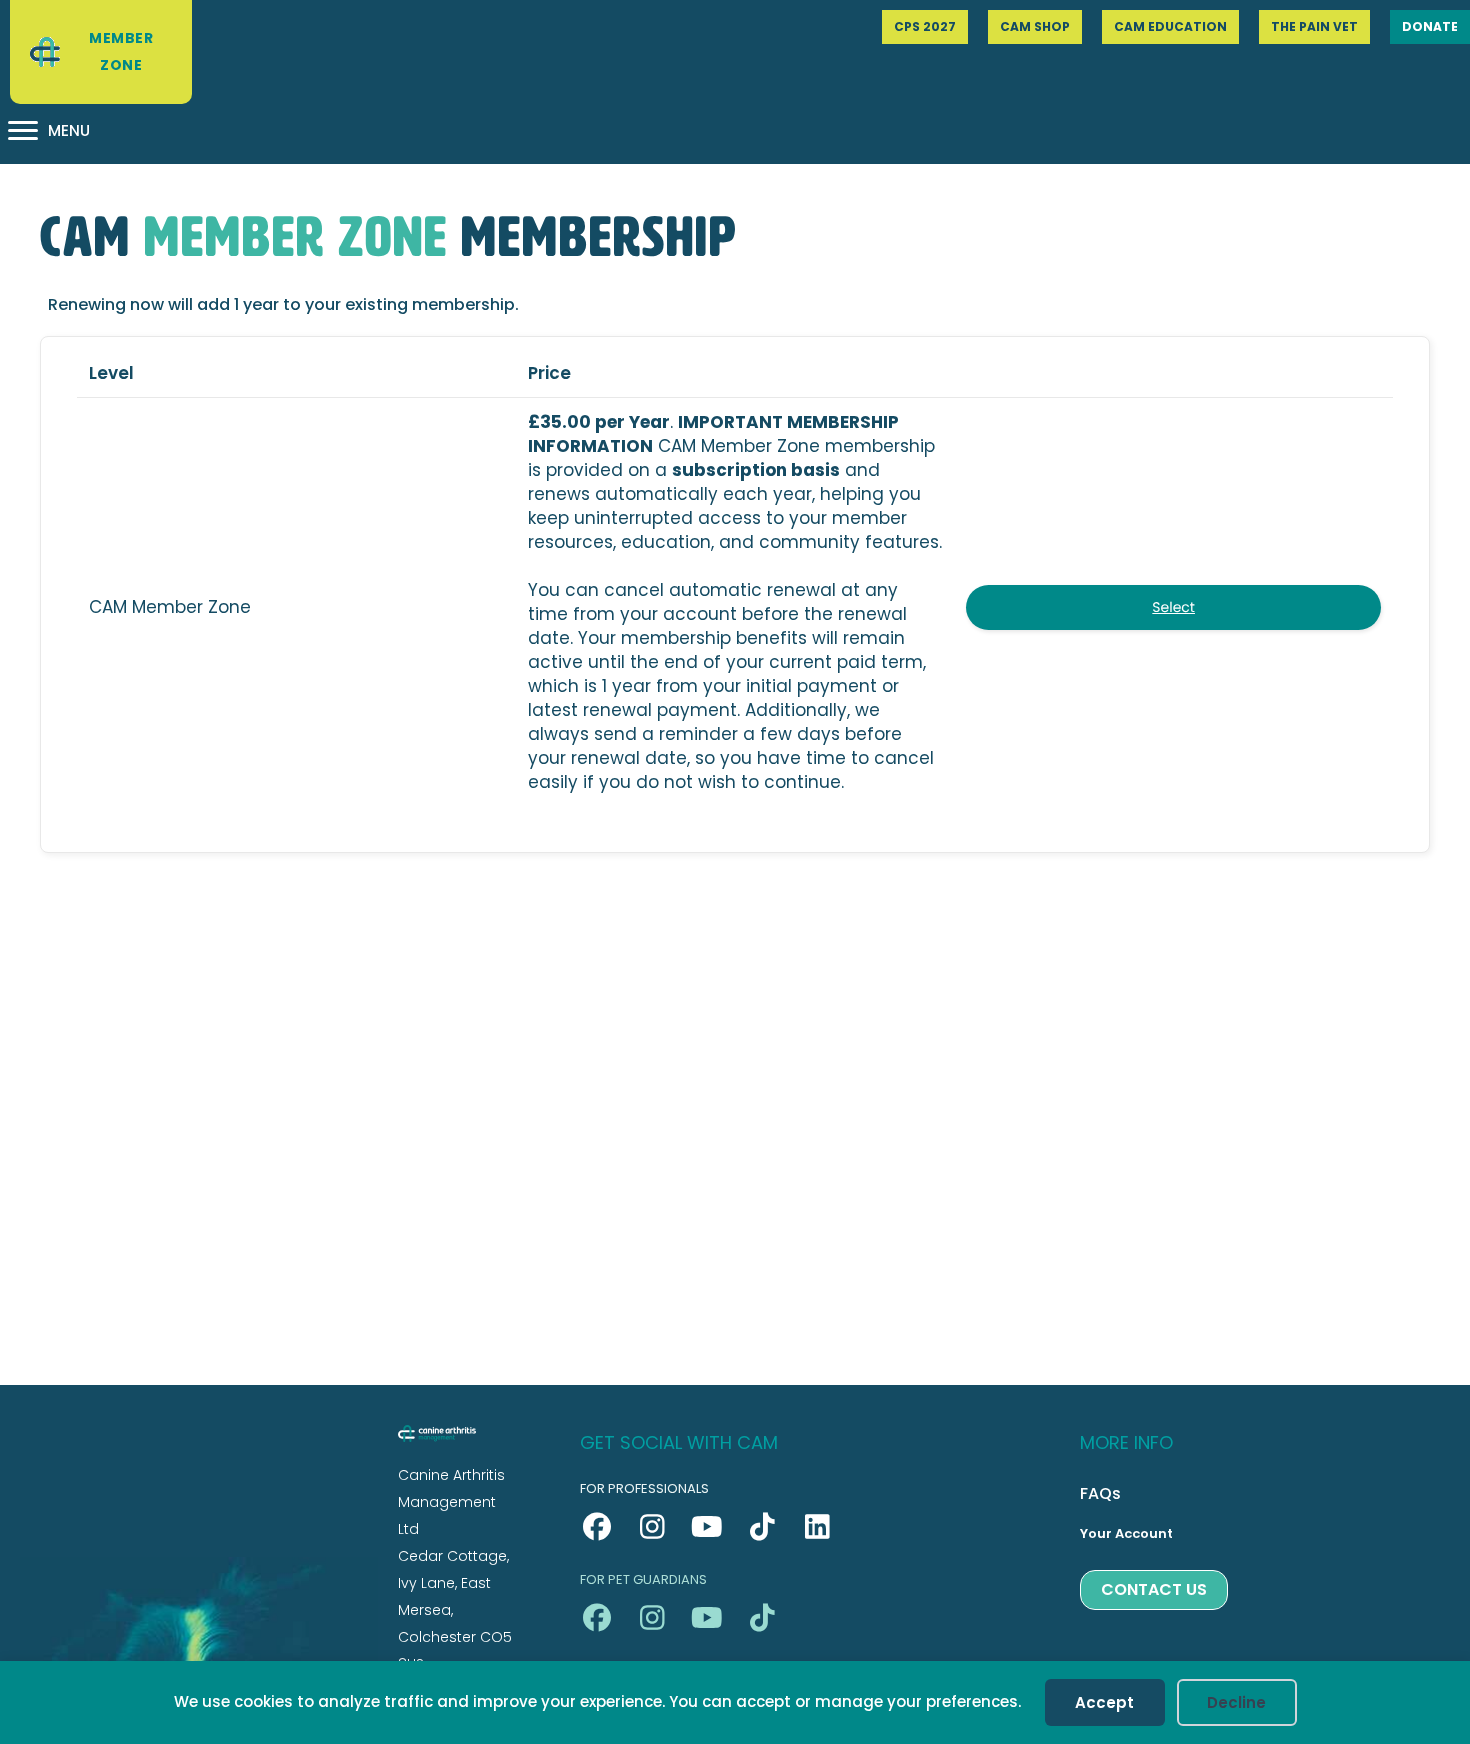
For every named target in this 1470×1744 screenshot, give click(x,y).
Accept (1104, 1702)
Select (1173, 607)
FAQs (1100, 1493)
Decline (1236, 1702)
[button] (597, 1527)
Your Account (1126, 1533)
